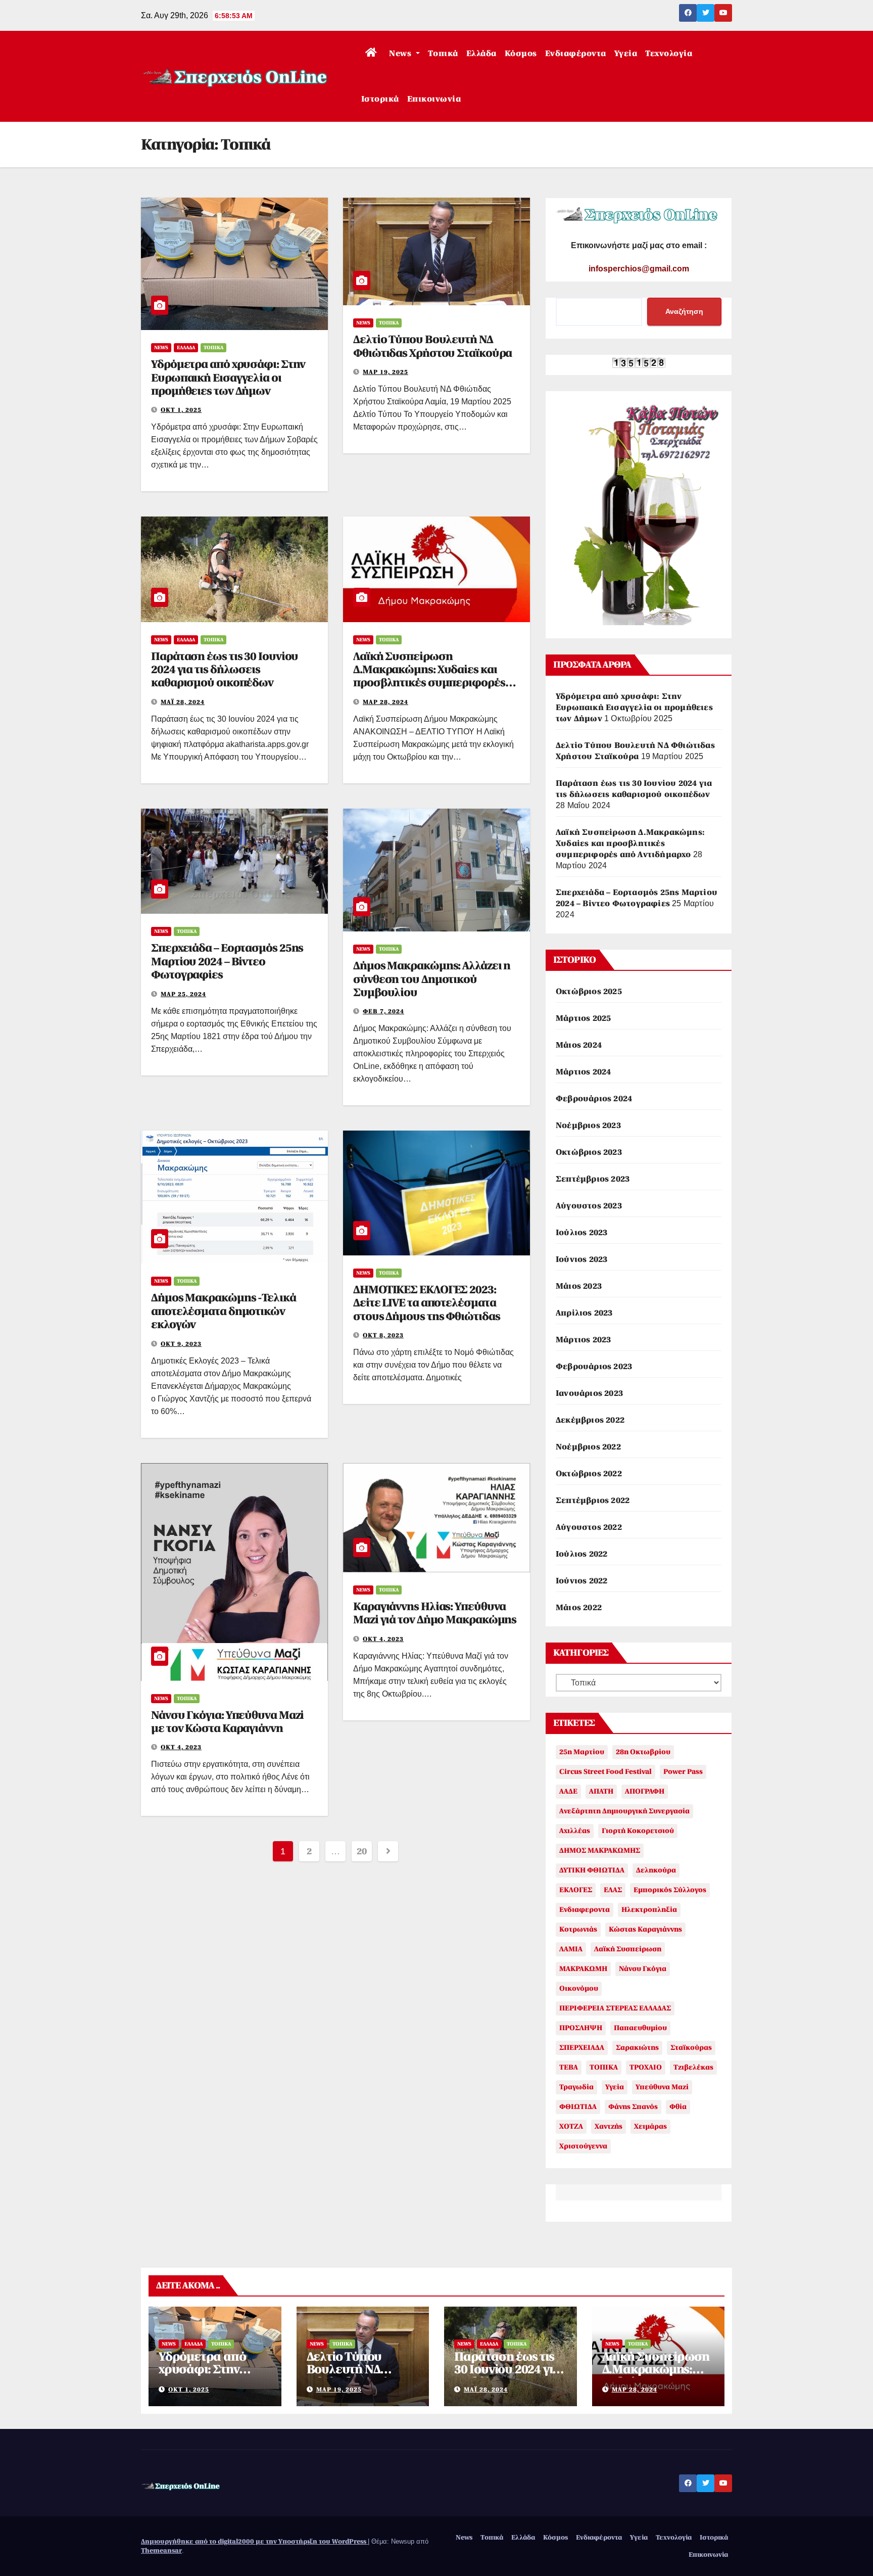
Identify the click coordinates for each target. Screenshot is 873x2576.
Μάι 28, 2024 (183, 702)
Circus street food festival (605, 1772)
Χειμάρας (650, 2126)
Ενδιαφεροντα (585, 1910)
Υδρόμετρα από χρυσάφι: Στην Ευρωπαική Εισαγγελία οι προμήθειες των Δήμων (228, 378)
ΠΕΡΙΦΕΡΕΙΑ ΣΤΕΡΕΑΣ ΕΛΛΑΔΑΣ (615, 2008)
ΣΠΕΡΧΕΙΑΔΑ (582, 2048)
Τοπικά (443, 54)
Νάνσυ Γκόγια (643, 1969)
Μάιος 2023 (579, 1286)
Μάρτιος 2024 (583, 1072)
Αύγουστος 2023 (589, 1206)
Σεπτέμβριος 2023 (593, 1179)
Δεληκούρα (656, 1870)
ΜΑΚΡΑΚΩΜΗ (583, 1969)
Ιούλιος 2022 (581, 1554)
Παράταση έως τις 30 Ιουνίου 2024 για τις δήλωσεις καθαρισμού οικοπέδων (225, 670)
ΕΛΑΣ (613, 1890)
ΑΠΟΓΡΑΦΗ (645, 1791)
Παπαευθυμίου (640, 2028)
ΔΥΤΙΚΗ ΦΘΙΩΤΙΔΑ (592, 1870)
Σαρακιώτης (637, 2048)
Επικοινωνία (434, 99)
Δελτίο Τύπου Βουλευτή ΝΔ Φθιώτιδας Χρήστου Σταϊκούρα (432, 346)
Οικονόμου (579, 1988)
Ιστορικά (380, 99)
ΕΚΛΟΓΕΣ (576, 1890)
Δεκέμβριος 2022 (590, 1420)
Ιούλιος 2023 (581, 1233)
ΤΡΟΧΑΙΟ (646, 2067)
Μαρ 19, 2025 (385, 372)
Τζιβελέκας (693, 2067)
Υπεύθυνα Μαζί (662, 2087)
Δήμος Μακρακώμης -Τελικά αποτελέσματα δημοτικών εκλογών (224, 1311)
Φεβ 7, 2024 (383, 1011)
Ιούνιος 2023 (581, 1259)
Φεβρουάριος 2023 (594, 1367)
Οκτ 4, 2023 (181, 1747)
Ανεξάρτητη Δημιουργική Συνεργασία (624, 1811)
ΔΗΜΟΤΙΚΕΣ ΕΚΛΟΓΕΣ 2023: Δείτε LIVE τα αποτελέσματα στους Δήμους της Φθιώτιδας (426, 1303)
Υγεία (626, 54)
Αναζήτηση (684, 311)
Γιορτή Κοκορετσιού (638, 1831)
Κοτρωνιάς (578, 1929)
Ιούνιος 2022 (581, 1581)
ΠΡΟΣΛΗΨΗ (581, 2028)
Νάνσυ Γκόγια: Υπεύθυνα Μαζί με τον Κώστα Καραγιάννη (227, 1722)
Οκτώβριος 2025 (589, 992)
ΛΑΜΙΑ (571, 1949)
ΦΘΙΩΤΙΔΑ (578, 2107)
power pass (683, 1772)
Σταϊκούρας (691, 2048)
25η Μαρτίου (582, 1752)
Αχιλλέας (575, 1831)
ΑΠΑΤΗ (601, 1791)
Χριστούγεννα (583, 2146)
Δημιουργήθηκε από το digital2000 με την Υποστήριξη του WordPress (254, 2541)
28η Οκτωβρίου (643, 1752)
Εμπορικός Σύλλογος (670, 1890)
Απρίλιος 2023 (584, 1313)
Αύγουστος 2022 (589, 1527)
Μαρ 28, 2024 (385, 702)
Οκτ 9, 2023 (181, 1344)
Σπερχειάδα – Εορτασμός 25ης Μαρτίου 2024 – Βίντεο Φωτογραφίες (227, 961)
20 (361, 1851)
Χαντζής (609, 2126)
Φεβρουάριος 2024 (594, 1099)
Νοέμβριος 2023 (588, 1126)
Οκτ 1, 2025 (181, 410)
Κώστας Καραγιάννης (645, 1929)
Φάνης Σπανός (633, 2107)
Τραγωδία (576, 2087)
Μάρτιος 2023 (583, 1340)
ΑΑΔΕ (568, 1791)
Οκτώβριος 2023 (589, 1152)
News (401, 54)
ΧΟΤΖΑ (571, 2126)
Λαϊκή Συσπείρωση (628, 1949)
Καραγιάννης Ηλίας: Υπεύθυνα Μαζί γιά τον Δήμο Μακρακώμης (435, 1613)
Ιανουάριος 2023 (589, 1393)
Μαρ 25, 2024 (183, 994)
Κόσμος (521, 54)
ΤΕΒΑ (569, 2067)
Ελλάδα (481, 54)
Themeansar (161, 2550)
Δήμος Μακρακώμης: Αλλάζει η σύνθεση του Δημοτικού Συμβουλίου (432, 979)
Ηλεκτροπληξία (649, 1910)
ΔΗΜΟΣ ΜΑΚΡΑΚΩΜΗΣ (600, 1851)
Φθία (678, 2107)
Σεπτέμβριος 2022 (593, 1501)
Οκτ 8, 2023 (383, 1335)
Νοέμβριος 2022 (588, 1447)
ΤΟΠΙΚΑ (604, 2067)
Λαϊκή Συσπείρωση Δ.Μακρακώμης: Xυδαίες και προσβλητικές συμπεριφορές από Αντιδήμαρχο (429, 676)
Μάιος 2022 (579, 1608)
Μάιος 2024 (579, 1045)
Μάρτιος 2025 (583, 1018)
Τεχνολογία (669, 54)
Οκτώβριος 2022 (589, 1474)
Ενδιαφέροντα (576, 54)
